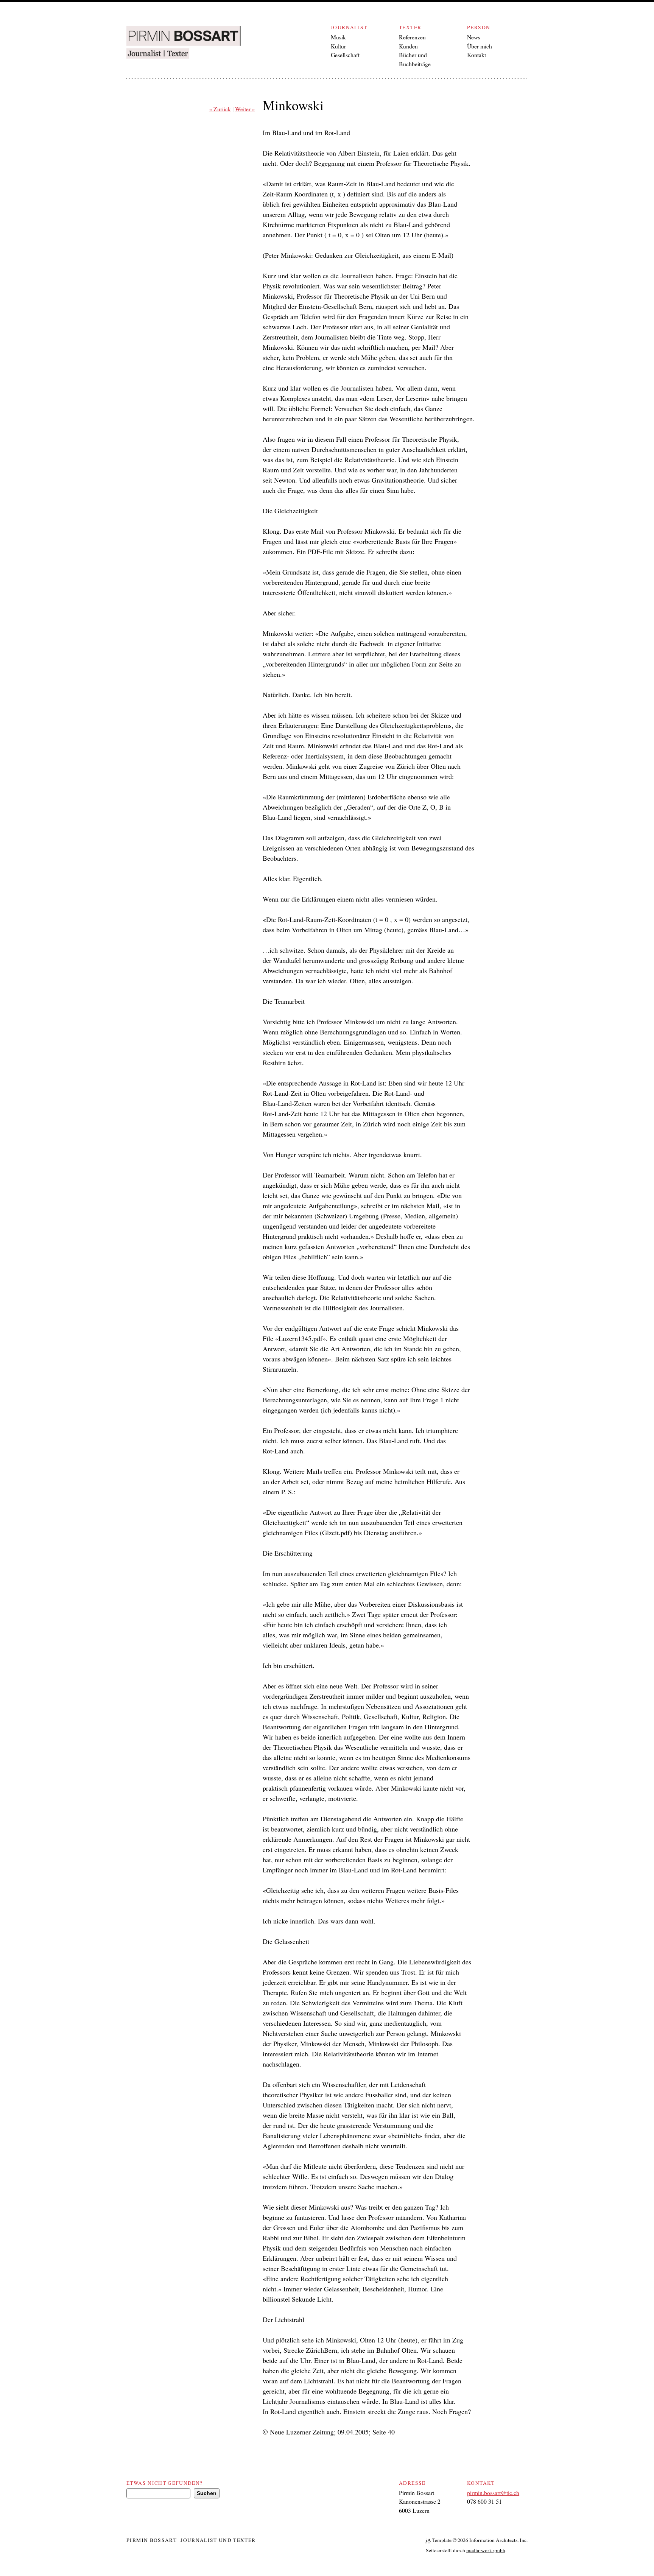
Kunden (408, 46)
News (474, 37)
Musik (338, 37)
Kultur (338, 46)
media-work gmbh (486, 2550)
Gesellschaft (345, 55)
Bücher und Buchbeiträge (415, 59)
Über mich (480, 46)
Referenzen (412, 37)
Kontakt (476, 55)
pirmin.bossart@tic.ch (493, 2493)
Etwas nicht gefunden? (164, 2483)
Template (439, 2540)
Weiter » (245, 109)
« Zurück (220, 109)
